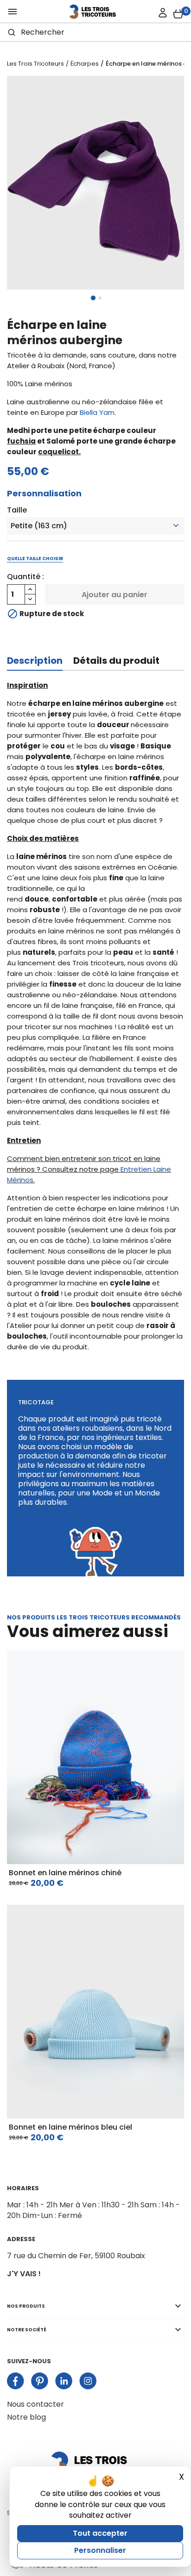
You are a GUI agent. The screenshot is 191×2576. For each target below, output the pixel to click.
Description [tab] (35, 661)
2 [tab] (100, 298)
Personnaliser (100, 2550)
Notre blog (26, 2417)
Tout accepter (100, 2533)
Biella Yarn (97, 412)
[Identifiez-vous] (163, 13)
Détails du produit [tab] (116, 661)
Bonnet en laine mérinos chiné (65, 1873)
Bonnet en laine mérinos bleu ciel (70, 2127)
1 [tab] (93, 298)
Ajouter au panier (115, 595)
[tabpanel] (95, 183)
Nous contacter (35, 2404)
